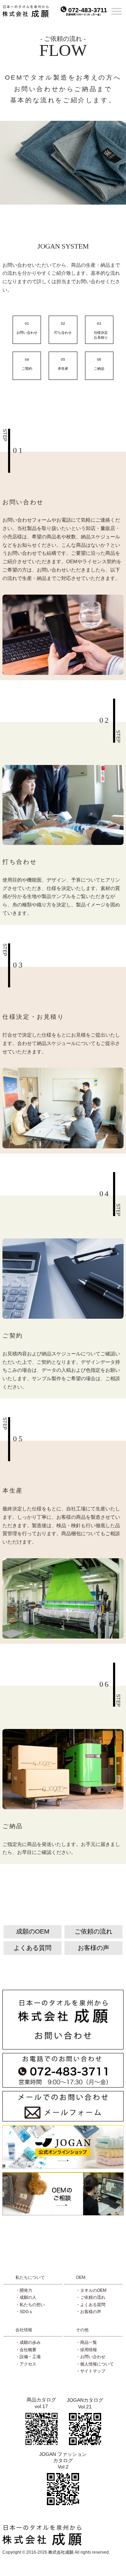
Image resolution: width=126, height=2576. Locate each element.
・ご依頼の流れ (91, 2297)
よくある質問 (33, 1948)
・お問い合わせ (91, 2357)
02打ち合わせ (63, 326)
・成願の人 (26, 2297)
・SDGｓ (24, 2312)
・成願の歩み (28, 2342)
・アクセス (26, 2364)
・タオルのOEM (91, 2290)
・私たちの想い (30, 2305)
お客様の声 (93, 1948)
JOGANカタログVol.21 (85, 2403)
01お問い (27, 326)
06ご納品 (99, 362)
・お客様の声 (89, 2312)
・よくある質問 (91, 2305)
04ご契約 (27, 362)
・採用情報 (86, 2350)
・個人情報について (95, 2364)
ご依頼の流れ (93, 1931)
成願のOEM (33, 1931)
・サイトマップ (91, 2371)
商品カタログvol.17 (41, 2403)
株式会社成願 (61, 2552)
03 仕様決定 (101, 326)
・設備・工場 (28, 2357)
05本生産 (63, 362)
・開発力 (24, 2290)
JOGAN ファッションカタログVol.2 (63, 2460)
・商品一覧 (86, 2342)
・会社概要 (26, 2350)
